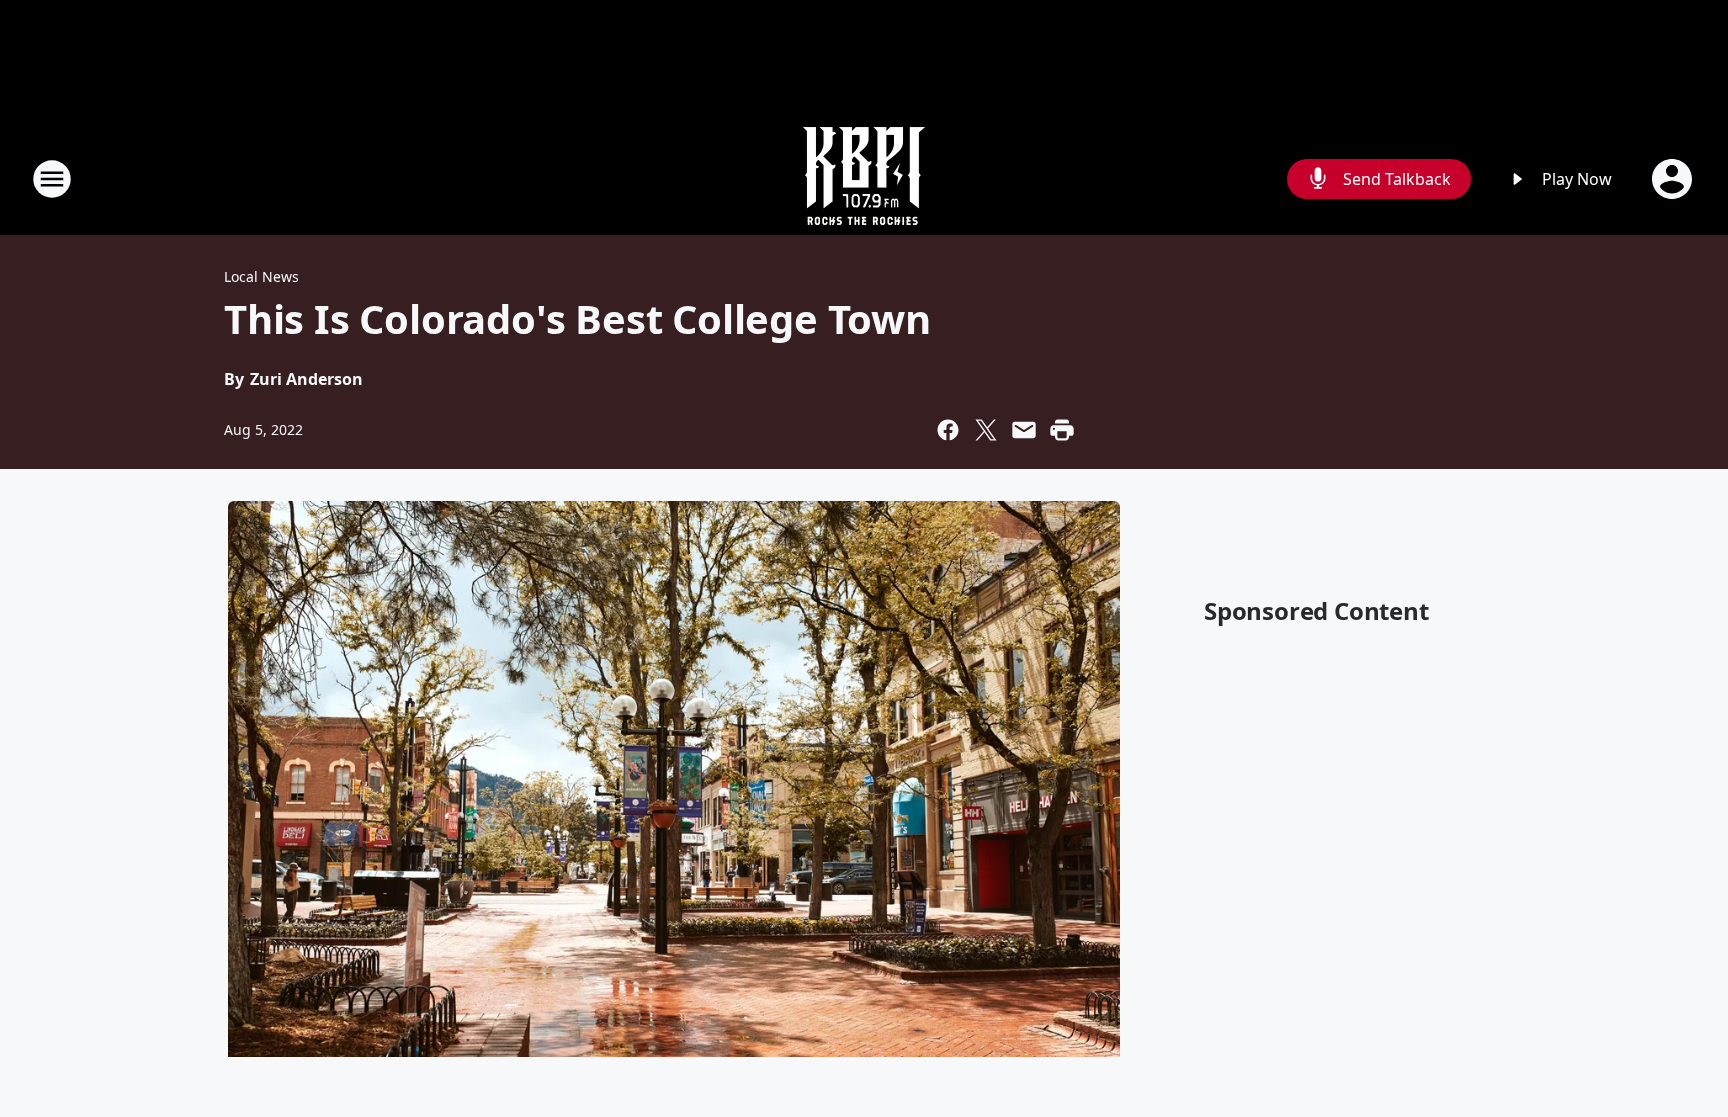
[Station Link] (864, 178)
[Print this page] (1062, 430)
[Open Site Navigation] (52, 179)
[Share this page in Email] (1024, 430)
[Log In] (1674, 179)
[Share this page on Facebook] (948, 430)
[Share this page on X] (986, 430)
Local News (261, 276)
